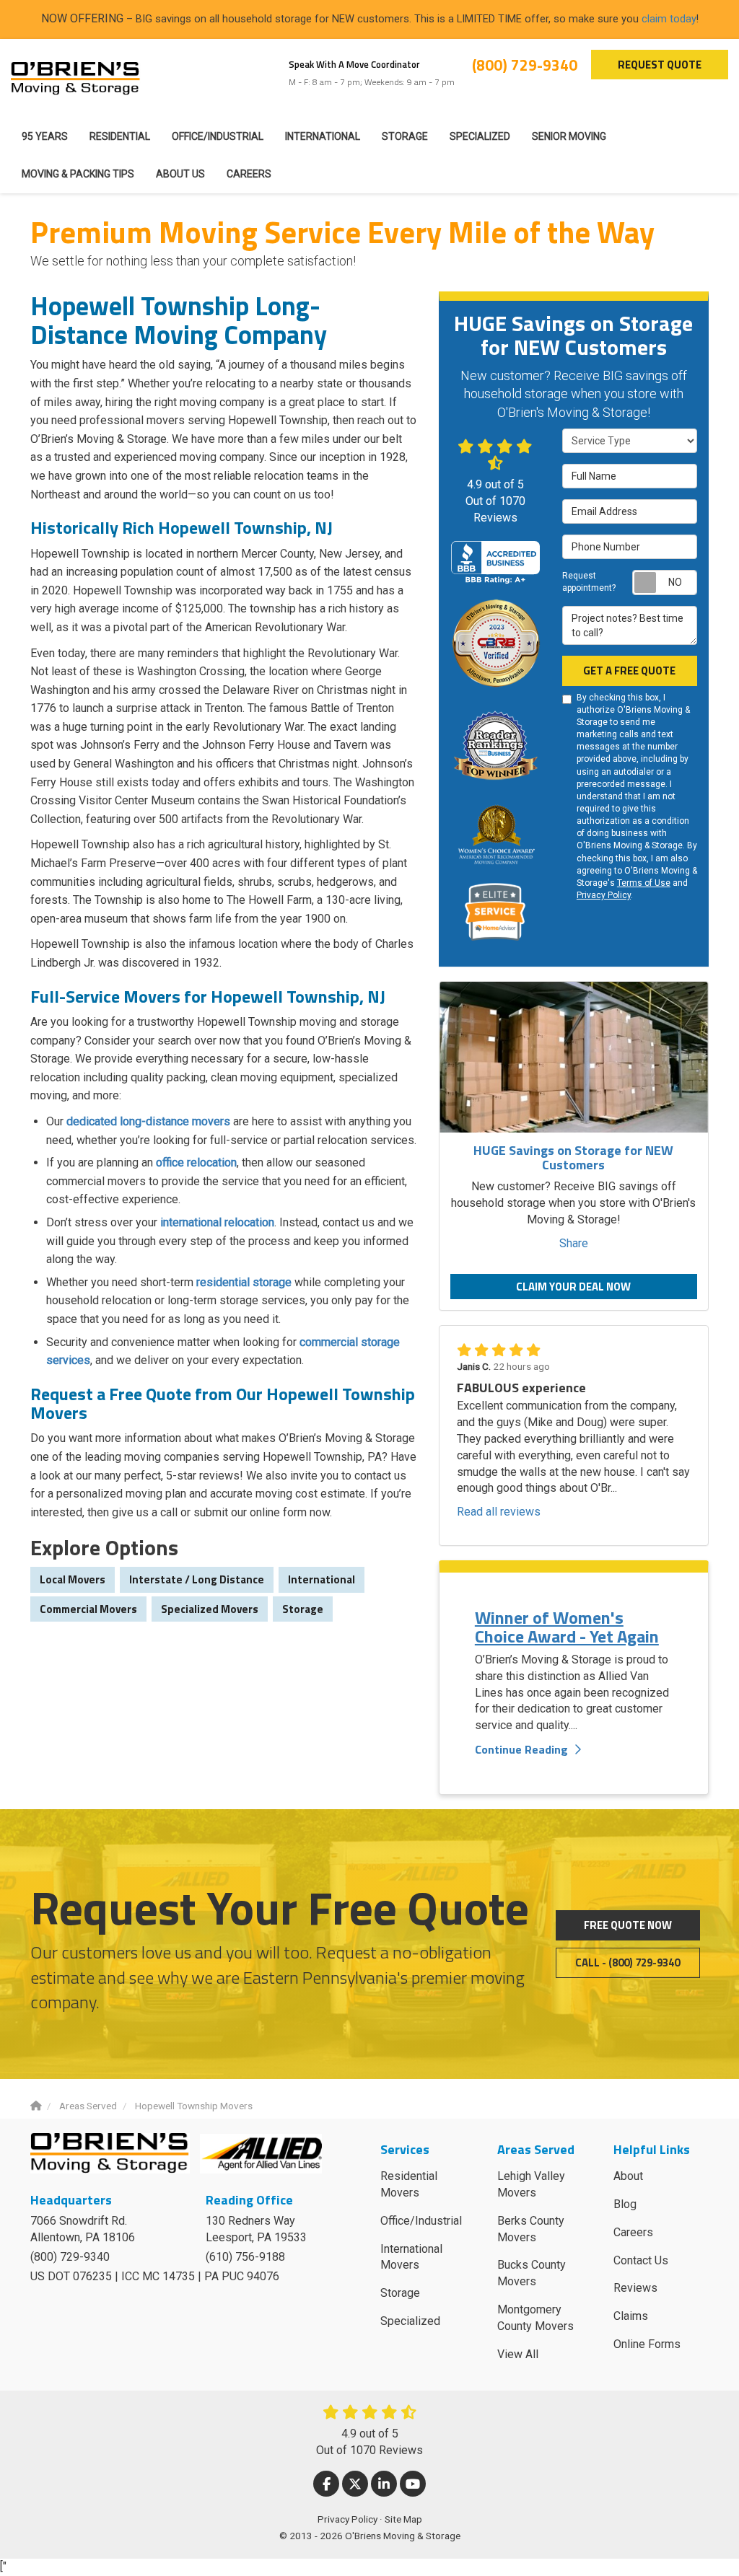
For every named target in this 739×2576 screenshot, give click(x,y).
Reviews (635, 2288)
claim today (669, 19)
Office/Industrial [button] (218, 136)
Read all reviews (499, 1512)
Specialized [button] (480, 136)
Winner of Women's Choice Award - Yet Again (567, 1627)
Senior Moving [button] (569, 136)
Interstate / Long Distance (197, 1579)
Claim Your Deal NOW (573, 1287)
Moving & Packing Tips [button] (78, 174)
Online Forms (647, 2344)
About (628, 2176)
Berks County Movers (531, 2229)
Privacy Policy (604, 895)
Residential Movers (409, 2184)
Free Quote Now (628, 1925)
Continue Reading (521, 1749)
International (322, 1579)
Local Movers (73, 1579)
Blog (625, 2204)
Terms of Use (644, 883)
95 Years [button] (45, 136)
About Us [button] (180, 174)
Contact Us (641, 2260)
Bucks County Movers (532, 2273)
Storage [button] (405, 136)
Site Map (403, 2519)
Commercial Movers (88, 1609)
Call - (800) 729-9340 (628, 1962)
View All (518, 2354)
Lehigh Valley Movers (531, 2184)
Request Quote (660, 65)
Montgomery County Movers (535, 2318)
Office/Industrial (421, 2221)
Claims (631, 2316)
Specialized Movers (210, 1609)
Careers (633, 2232)
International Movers (411, 2257)
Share (574, 1243)
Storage (303, 1609)
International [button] (323, 136)
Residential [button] (120, 136)
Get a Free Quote (629, 671)
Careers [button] (249, 174)
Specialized (410, 2321)
